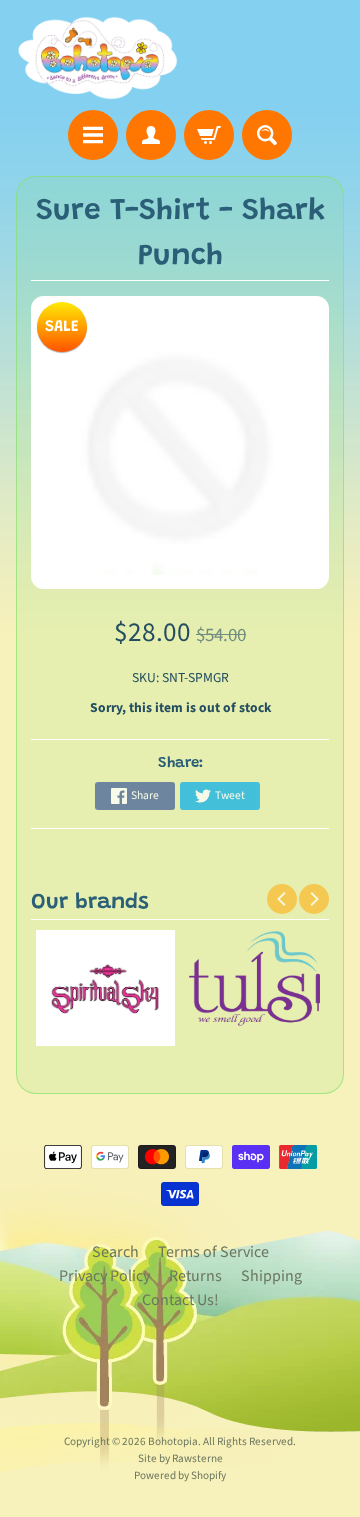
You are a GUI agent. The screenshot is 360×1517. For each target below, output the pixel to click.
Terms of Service (213, 1252)
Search (115, 1252)
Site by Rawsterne (180, 1458)
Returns (195, 1276)
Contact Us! (180, 1300)
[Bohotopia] (98, 58)
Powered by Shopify (180, 1475)
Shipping (271, 1276)
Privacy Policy (104, 1276)
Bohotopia (173, 1441)
